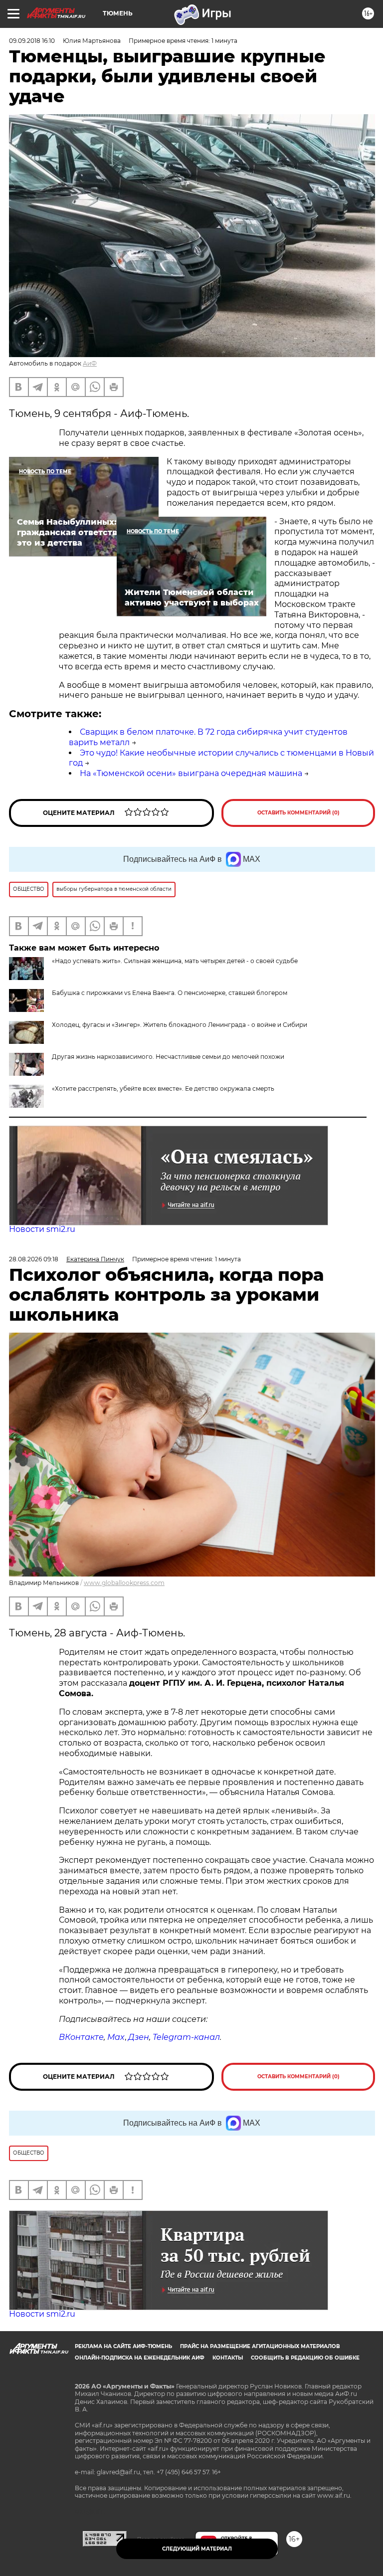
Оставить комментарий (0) (298, 813)
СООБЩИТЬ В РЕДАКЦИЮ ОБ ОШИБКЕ (305, 2358)
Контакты (228, 2358)
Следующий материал (197, 2549)
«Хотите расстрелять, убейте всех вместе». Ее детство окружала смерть (163, 1089)
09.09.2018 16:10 (32, 41)
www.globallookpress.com (124, 1583)
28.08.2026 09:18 (34, 1259)
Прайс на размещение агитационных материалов (260, 2346)
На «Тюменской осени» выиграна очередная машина (191, 773)
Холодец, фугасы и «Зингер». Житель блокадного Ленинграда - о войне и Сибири (180, 1025)
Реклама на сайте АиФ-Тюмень (123, 2346)
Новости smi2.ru (42, 1229)
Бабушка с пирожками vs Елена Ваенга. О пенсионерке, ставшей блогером (170, 993)
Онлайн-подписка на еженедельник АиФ (140, 2358)
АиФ (90, 363)
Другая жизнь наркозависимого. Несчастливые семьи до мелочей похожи (168, 1057)
